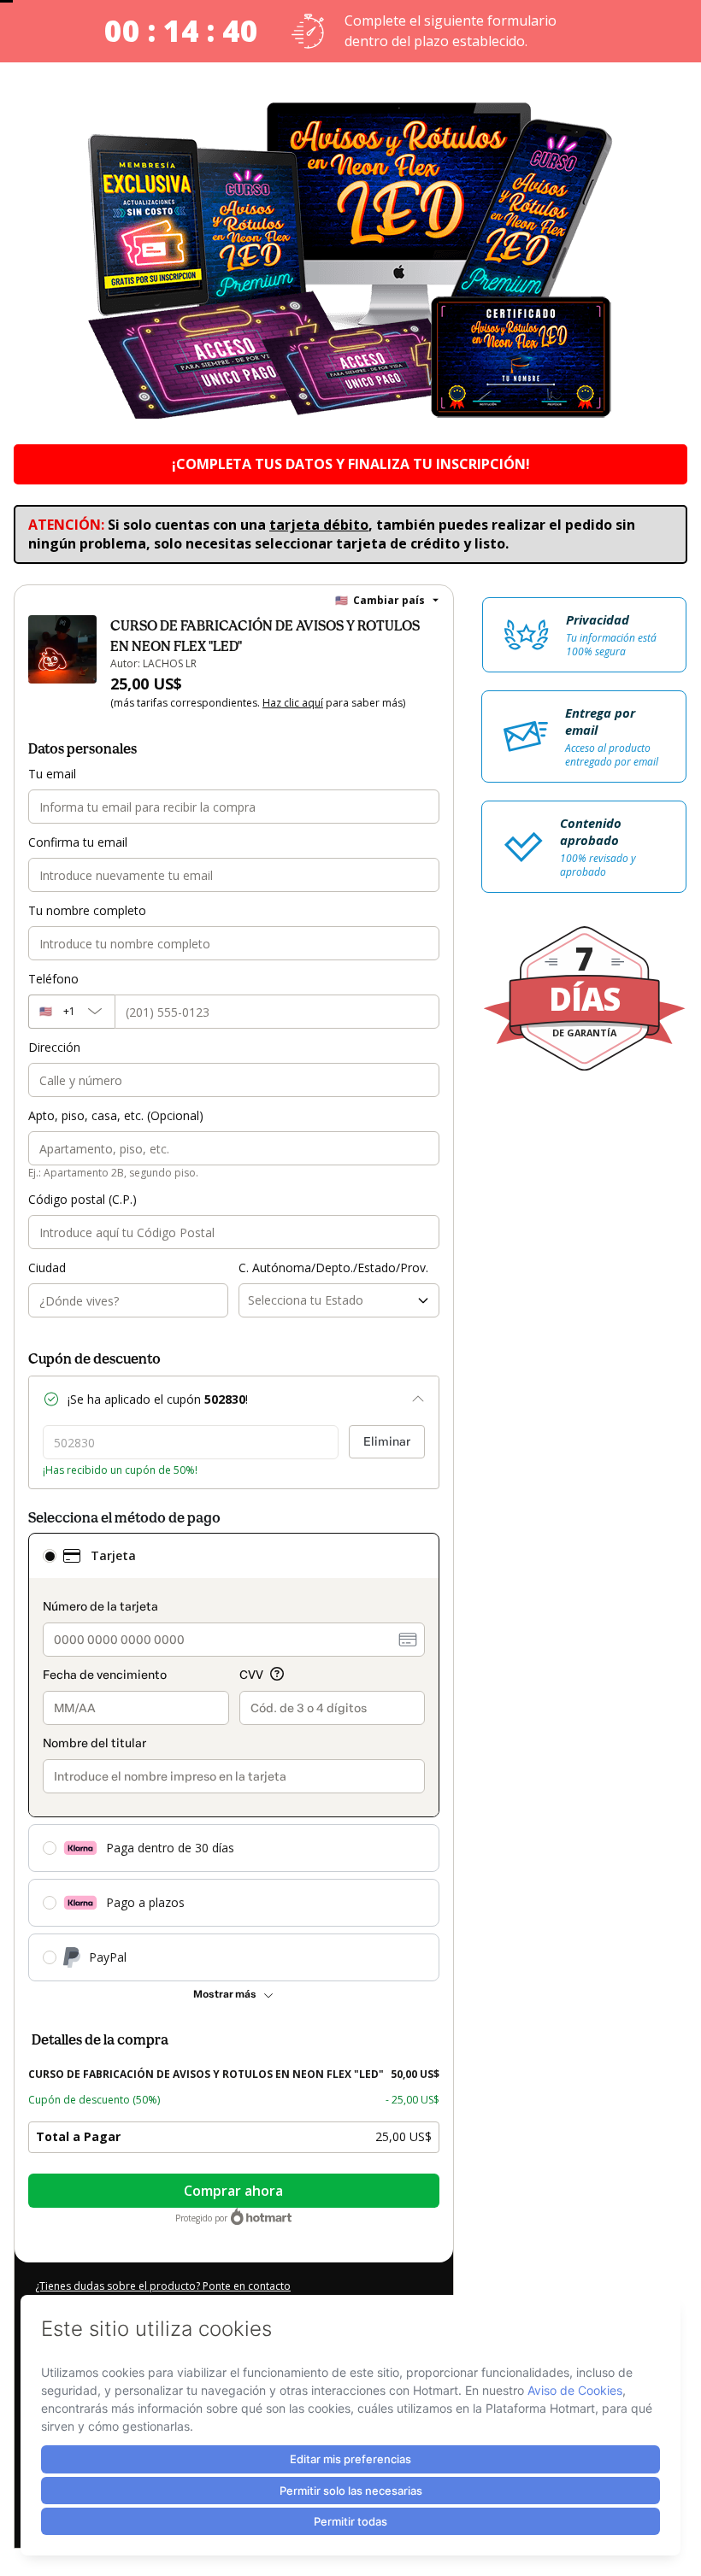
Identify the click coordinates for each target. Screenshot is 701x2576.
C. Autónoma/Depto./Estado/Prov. (333, 1267)
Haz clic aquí (293, 703)
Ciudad (47, 1267)
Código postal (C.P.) (82, 1199)
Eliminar (387, 1442)
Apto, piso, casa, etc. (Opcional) (116, 1115)
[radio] (50, 1556)
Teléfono (53, 979)
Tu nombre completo (87, 910)
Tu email (52, 774)
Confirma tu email (78, 842)
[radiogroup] (234, 1757)
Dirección (54, 1047)
